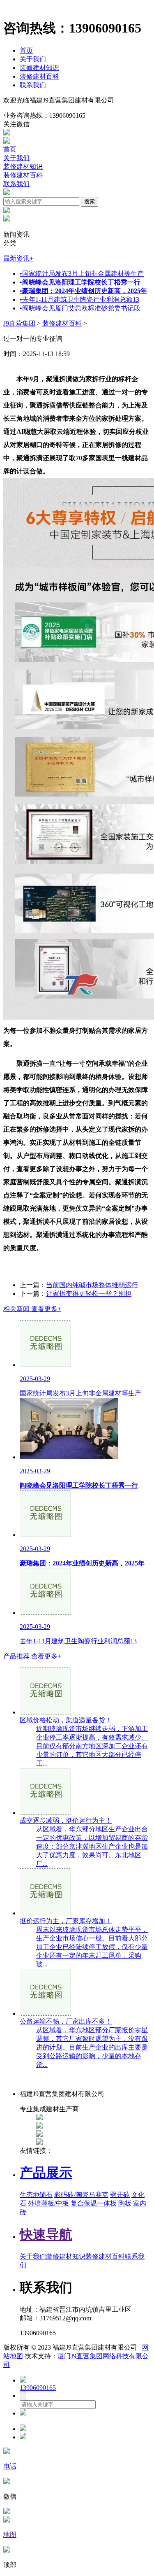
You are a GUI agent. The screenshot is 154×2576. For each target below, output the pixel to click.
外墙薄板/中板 (48, 2203)
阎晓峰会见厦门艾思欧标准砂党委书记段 (80, 308)
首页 (26, 50)
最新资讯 (18, 258)
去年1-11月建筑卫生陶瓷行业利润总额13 (79, 299)
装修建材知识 (39, 68)
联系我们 (33, 85)
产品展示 (46, 2173)
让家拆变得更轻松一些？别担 (89, 1294)
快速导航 (46, 2234)
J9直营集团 (19, 323)
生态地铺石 (36, 2195)
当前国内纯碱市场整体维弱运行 (92, 1285)
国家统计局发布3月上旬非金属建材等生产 (82, 274)
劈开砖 (120, 2195)
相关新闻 (32, 1309)
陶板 (125, 2203)
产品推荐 (32, 1656)
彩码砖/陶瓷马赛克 (81, 2195)
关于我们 (33, 59)
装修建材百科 (39, 76)
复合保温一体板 (94, 2203)
